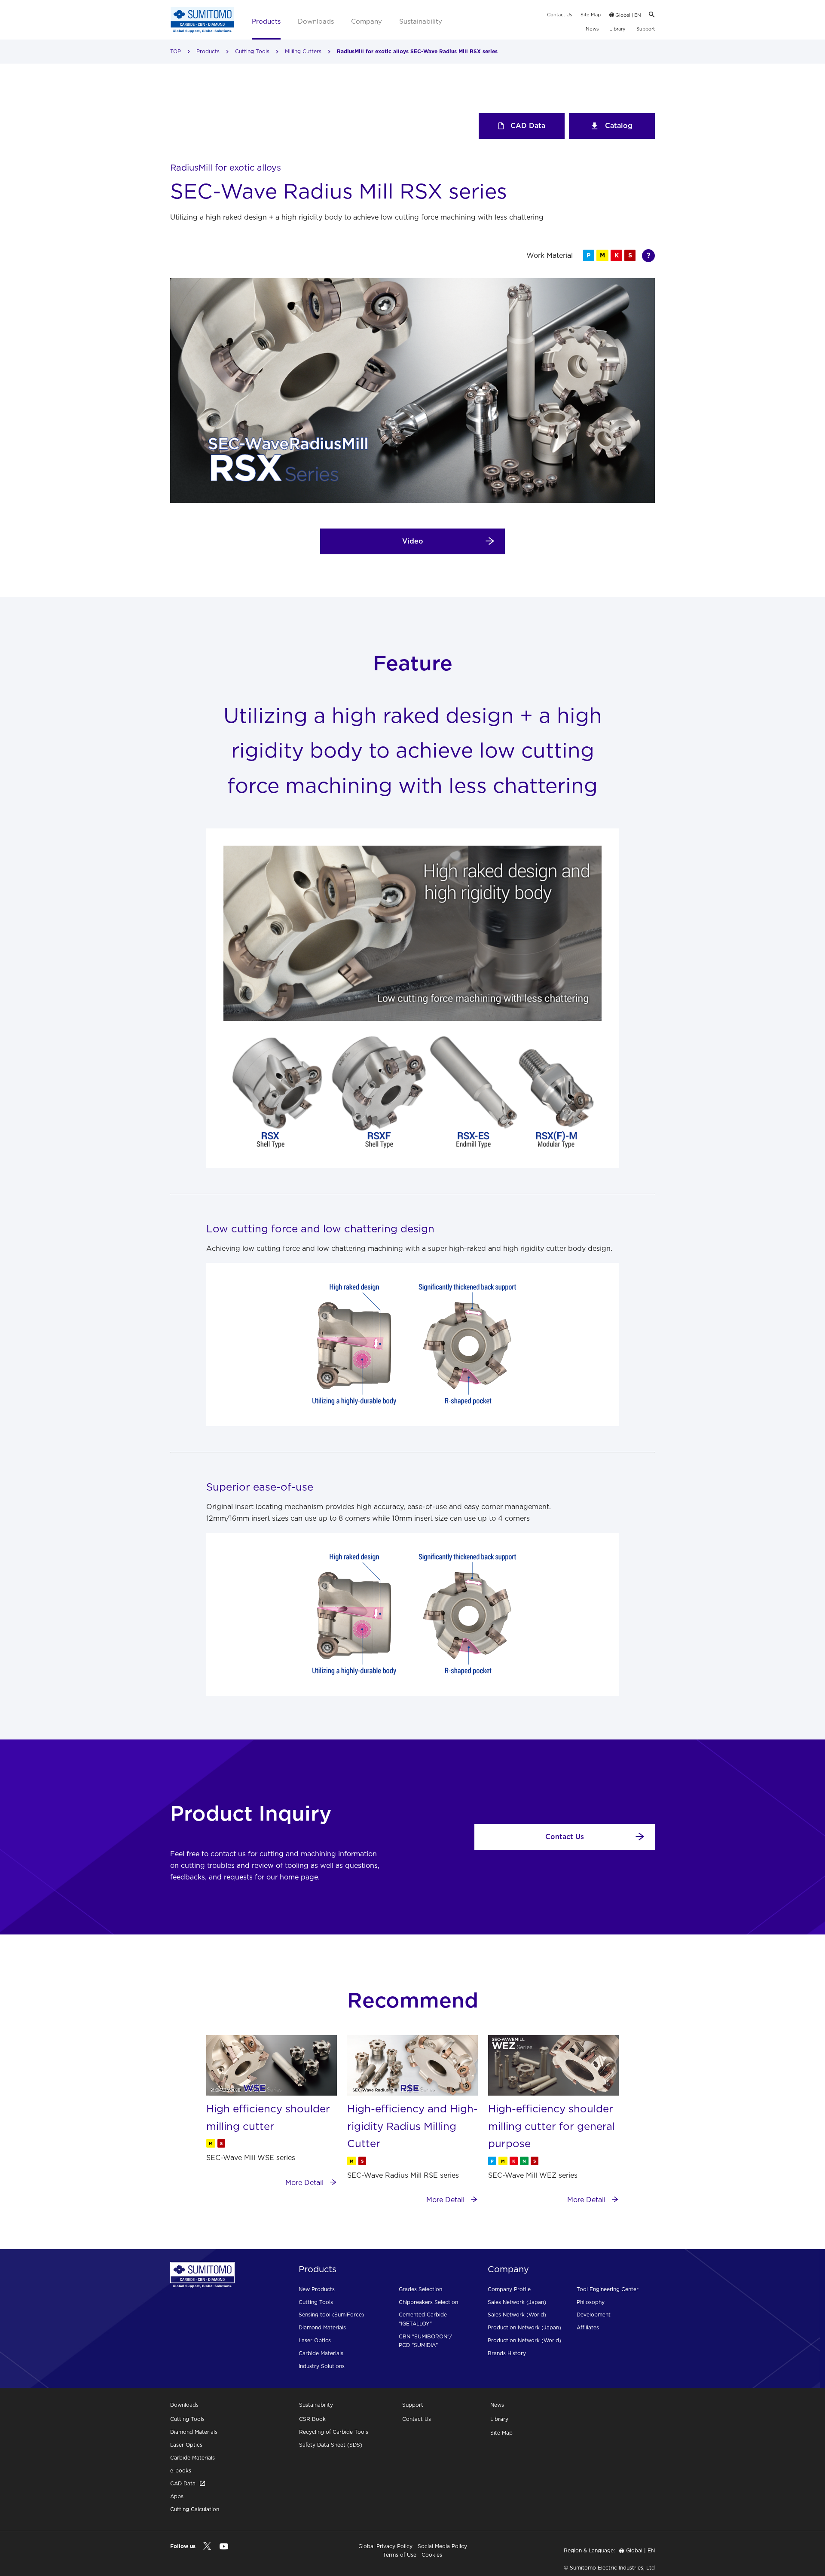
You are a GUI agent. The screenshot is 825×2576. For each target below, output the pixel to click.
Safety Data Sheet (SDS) (331, 2445)
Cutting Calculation (195, 2509)
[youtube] (224, 2547)
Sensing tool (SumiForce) (331, 2315)
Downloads (316, 21)
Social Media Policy (442, 2546)
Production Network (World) (524, 2340)
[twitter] (207, 2546)
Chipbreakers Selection (428, 2302)
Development (594, 2315)
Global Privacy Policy (385, 2546)
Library (617, 29)
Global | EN (628, 15)
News (592, 29)
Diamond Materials (322, 2327)
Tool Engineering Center (608, 2289)
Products (266, 21)
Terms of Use (400, 2555)
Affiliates (588, 2327)
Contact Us (559, 15)
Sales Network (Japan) (517, 2302)
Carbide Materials (321, 2353)
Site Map (591, 15)
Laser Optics (315, 2340)
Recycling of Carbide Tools (334, 2432)
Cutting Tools (252, 51)
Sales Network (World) (517, 2315)
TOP (176, 51)
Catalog (619, 125)
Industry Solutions (322, 2366)
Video (413, 541)
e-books (181, 2471)
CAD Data (528, 125)
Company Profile (509, 2289)
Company (367, 21)
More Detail (306, 2182)
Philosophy (591, 2302)
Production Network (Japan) (524, 2327)
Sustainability (421, 21)
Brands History (507, 2353)
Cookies (432, 2555)
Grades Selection (420, 2289)
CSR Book (312, 2419)
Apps (177, 2496)
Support (646, 29)
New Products (317, 2289)
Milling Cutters (303, 51)
